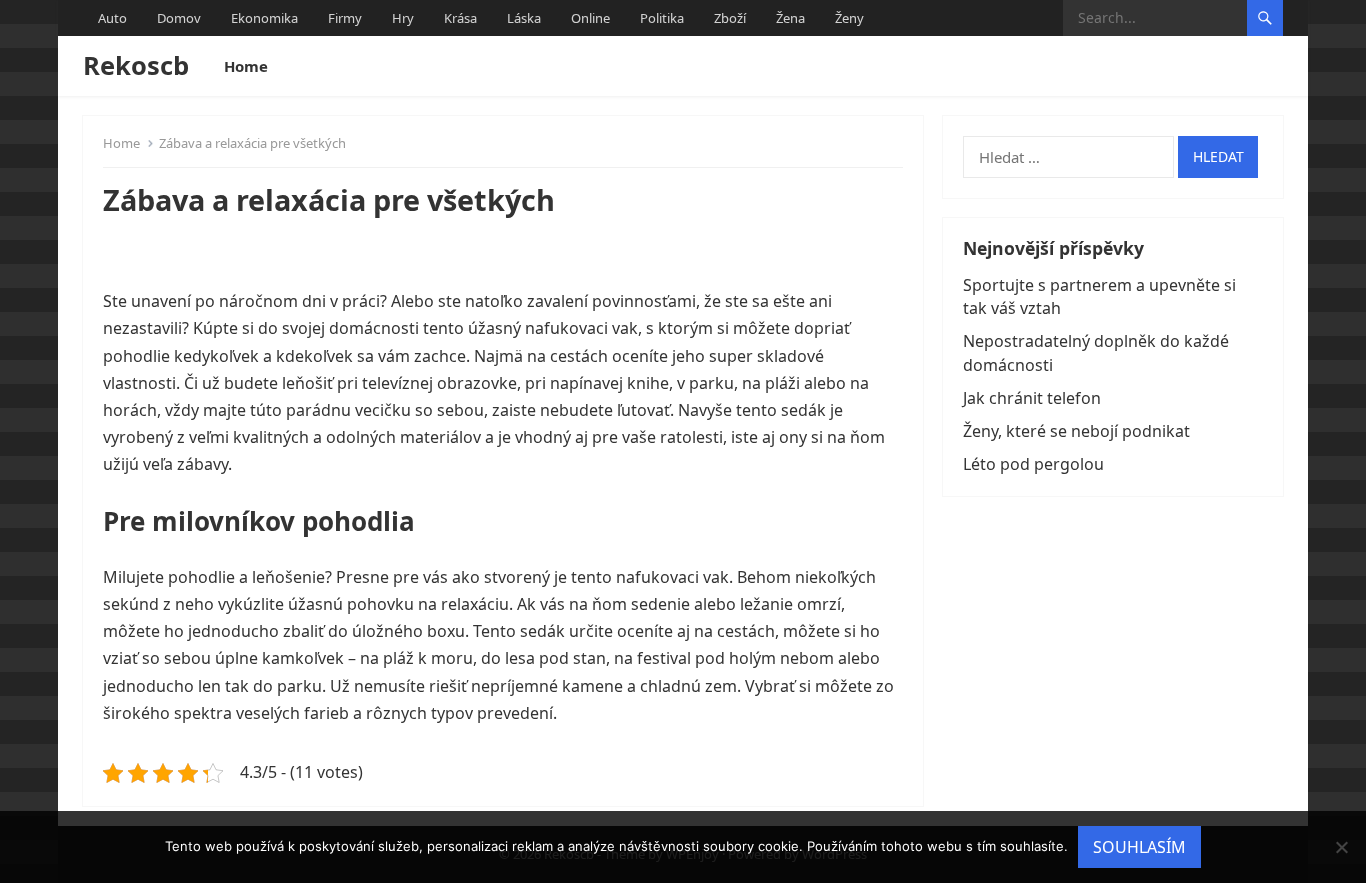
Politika (662, 18)
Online (590, 18)
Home (246, 66)
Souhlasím (1139, 847)
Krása (460, 18)
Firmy (345, 18)
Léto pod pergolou (1033, 464)
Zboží (730, 18)
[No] (1341, 847)
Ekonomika (264, 18)
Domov (179, 18)
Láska (524, 18)
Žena (790, 18)
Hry (403, 18)
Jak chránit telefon (1032, 398)
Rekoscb (136, 65)
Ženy (849, 18)
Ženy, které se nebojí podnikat (1076, 431)
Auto (112, 18)
